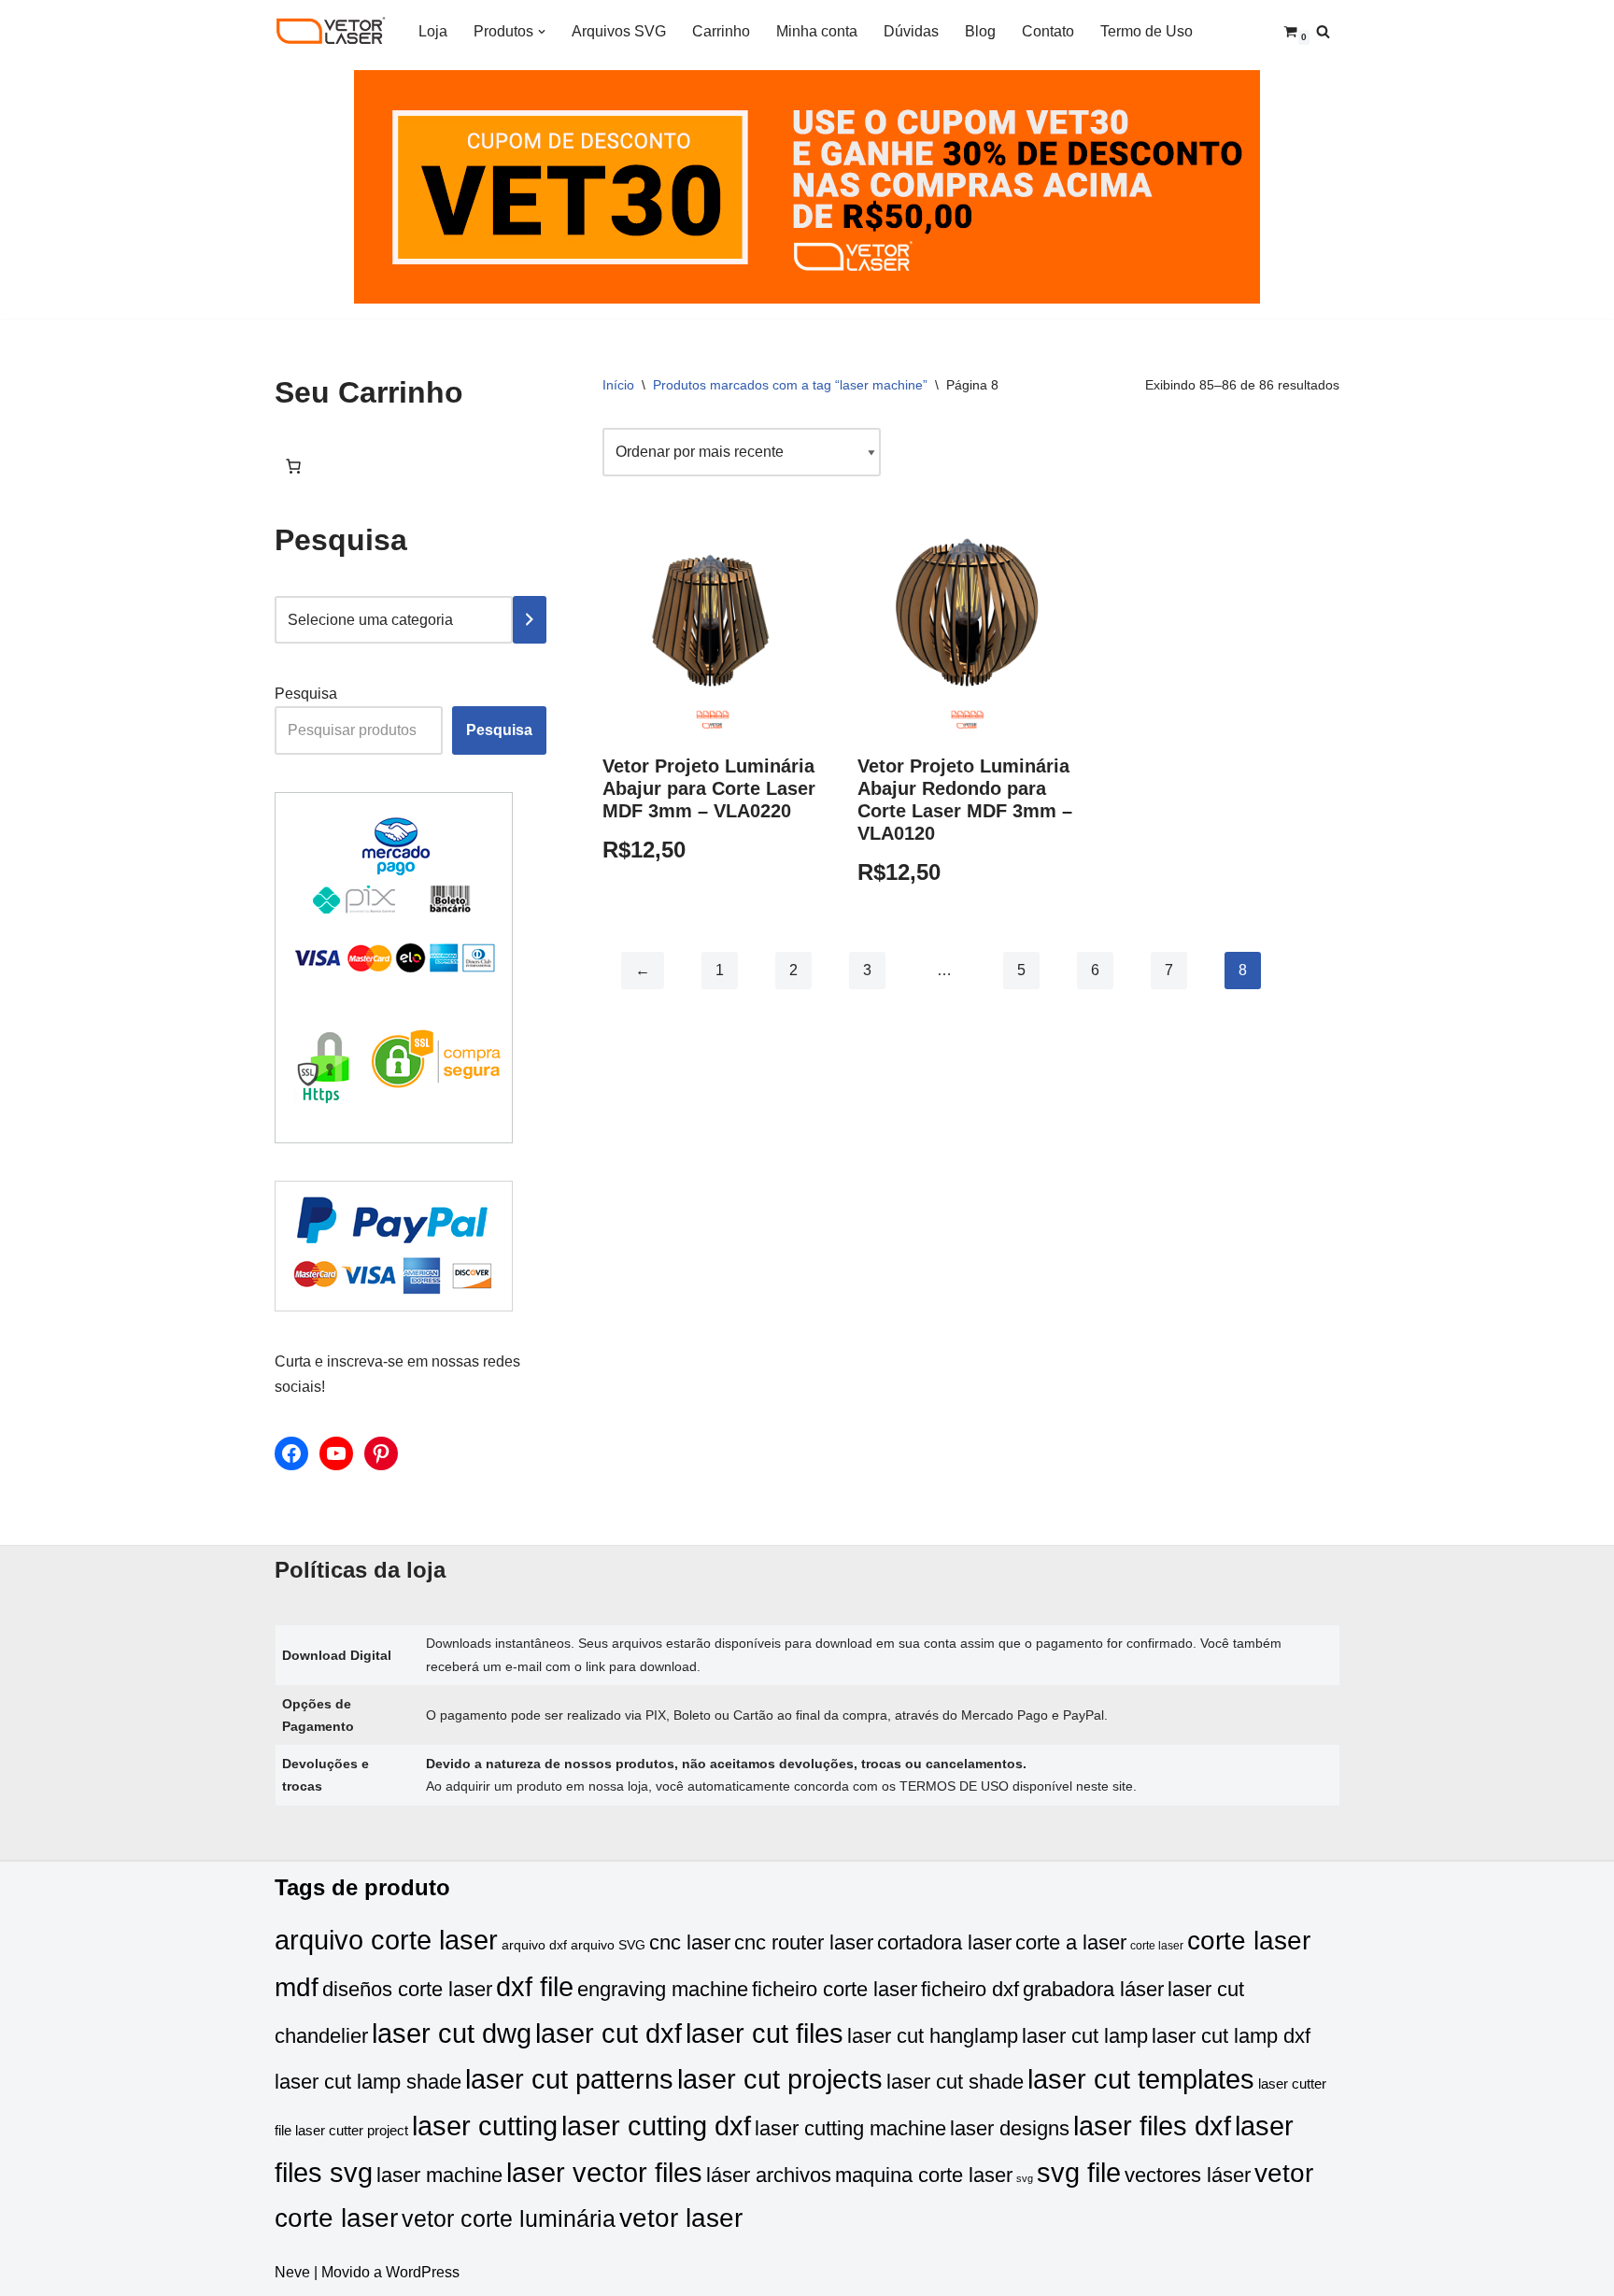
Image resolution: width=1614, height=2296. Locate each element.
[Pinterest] (381, 1453)
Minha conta (817, 31)
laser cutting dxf (656, 2126)
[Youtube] (336, 1453)
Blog (980, 31)
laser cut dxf (609, 2033)
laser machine (439, 2175)
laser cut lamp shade (368, 2082)
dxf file (535, 1986)
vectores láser (1188, 2175)
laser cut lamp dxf (1231, 2036)
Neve (292, 2272)
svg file (1079, 2172)
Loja (433, 31)
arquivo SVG (608, 1945)
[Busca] (1323, 31)
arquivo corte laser (386, 1940)
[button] (542, 32)
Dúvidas (911, 31)
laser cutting (485, 2126)
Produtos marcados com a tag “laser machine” (790, 385)
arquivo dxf (534, 1945)
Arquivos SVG (619, 31)
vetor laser (681, 2218)
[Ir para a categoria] (530, 620)
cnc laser (690, 1942)
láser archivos (769, 2175)
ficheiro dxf (970, 1989)
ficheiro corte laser (835, 1989)
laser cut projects (780, 2079)
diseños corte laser (407, 1989)
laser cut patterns (569, 2079)
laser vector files (604, 2172)
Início (618, 385)
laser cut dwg (452, 2033)
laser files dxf (1152, 2126)
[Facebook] (291, 1453)
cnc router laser (804, 1942)
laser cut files (765, 2033)
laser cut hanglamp (933, 2036)
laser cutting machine (850, 2128)
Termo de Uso (1147, 31)
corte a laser (1071, 1942)
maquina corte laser (924, 2175)
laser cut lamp (1085, 2036)
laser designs (1010, 2128)
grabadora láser (1093, 1989)
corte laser (1157, 1946)
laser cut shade (955, 2082)
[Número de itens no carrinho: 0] (293, 466)
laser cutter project (352, 2131)
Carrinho (721, 31)
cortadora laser (944, 1942)
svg (1025, 2178)
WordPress (423, 2272)
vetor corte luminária (509, 2218)
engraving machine (663, 1989)
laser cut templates (1141, 2079)
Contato (1048, 31)
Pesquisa (306, 694)
